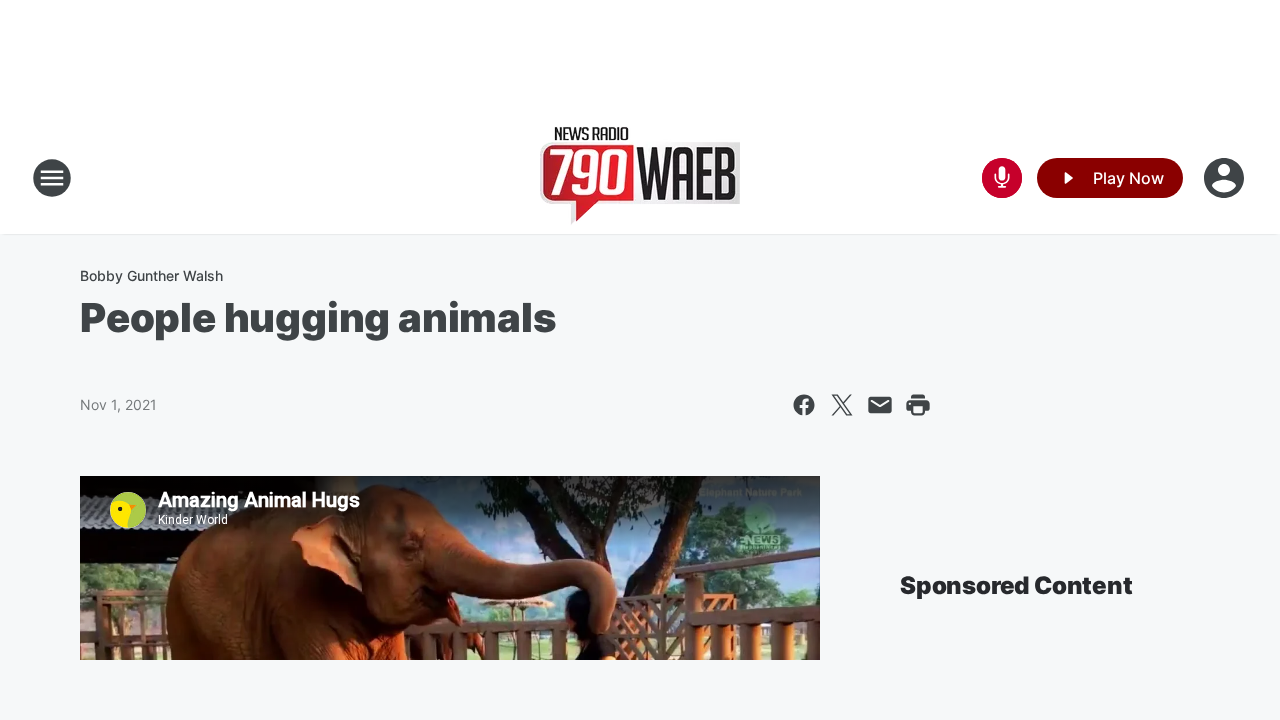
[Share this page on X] (842, 405)
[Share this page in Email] (880, 405)
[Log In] (1226, 178)
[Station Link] (640, 178)
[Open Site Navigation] (52, 178)
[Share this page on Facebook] (804, 405)
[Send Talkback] (1002, 178)
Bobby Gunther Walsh (151, 275)
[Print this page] (918, 405)
